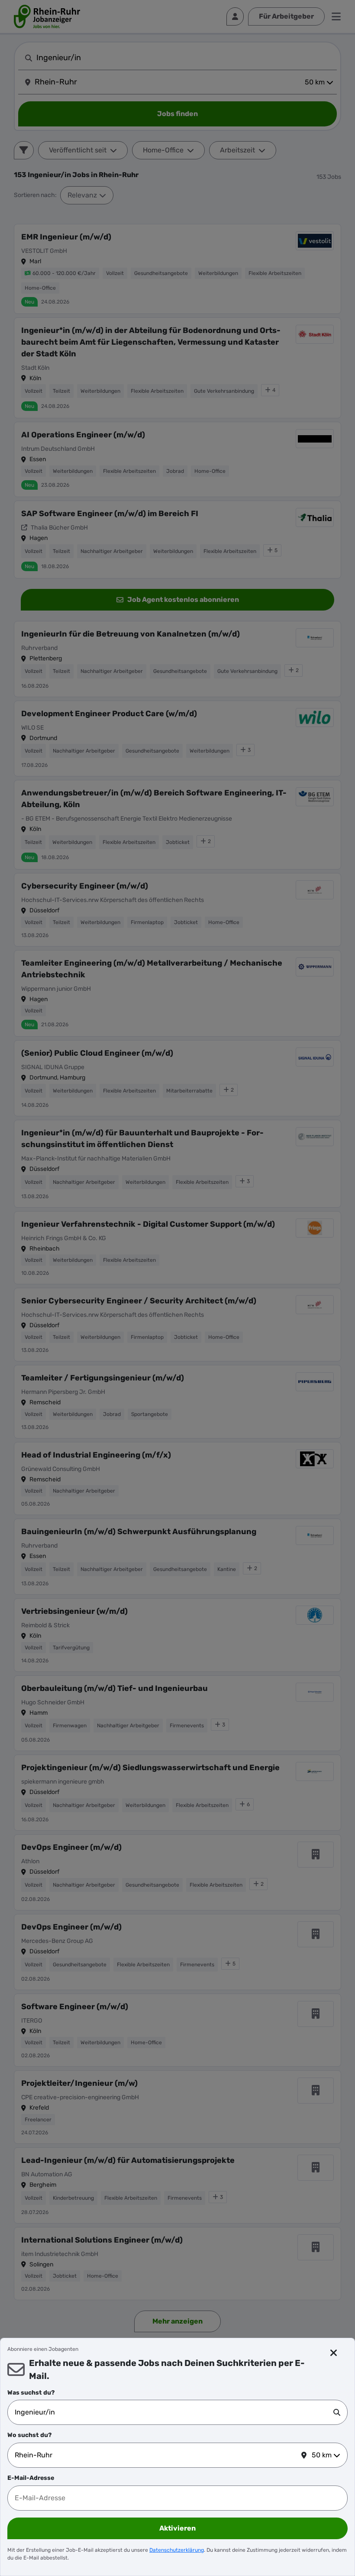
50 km (322, 2455)
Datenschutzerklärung (177, 2550)
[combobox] (174, 2412)
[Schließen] (334, 2353)
